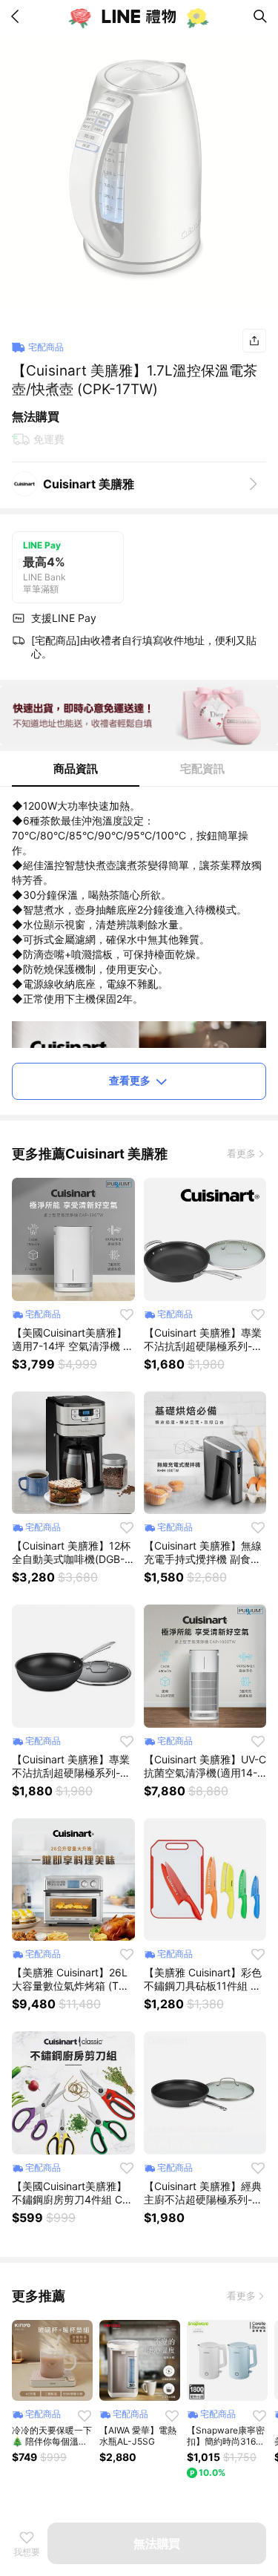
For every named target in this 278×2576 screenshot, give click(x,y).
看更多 (241, 1153)
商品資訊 (76, 768)
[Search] (260, 16)
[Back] (18, 16)
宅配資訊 (202, 768)
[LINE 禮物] (139, 16)
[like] (127, 1314)
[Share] (254, 341)
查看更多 (130, 1080)
